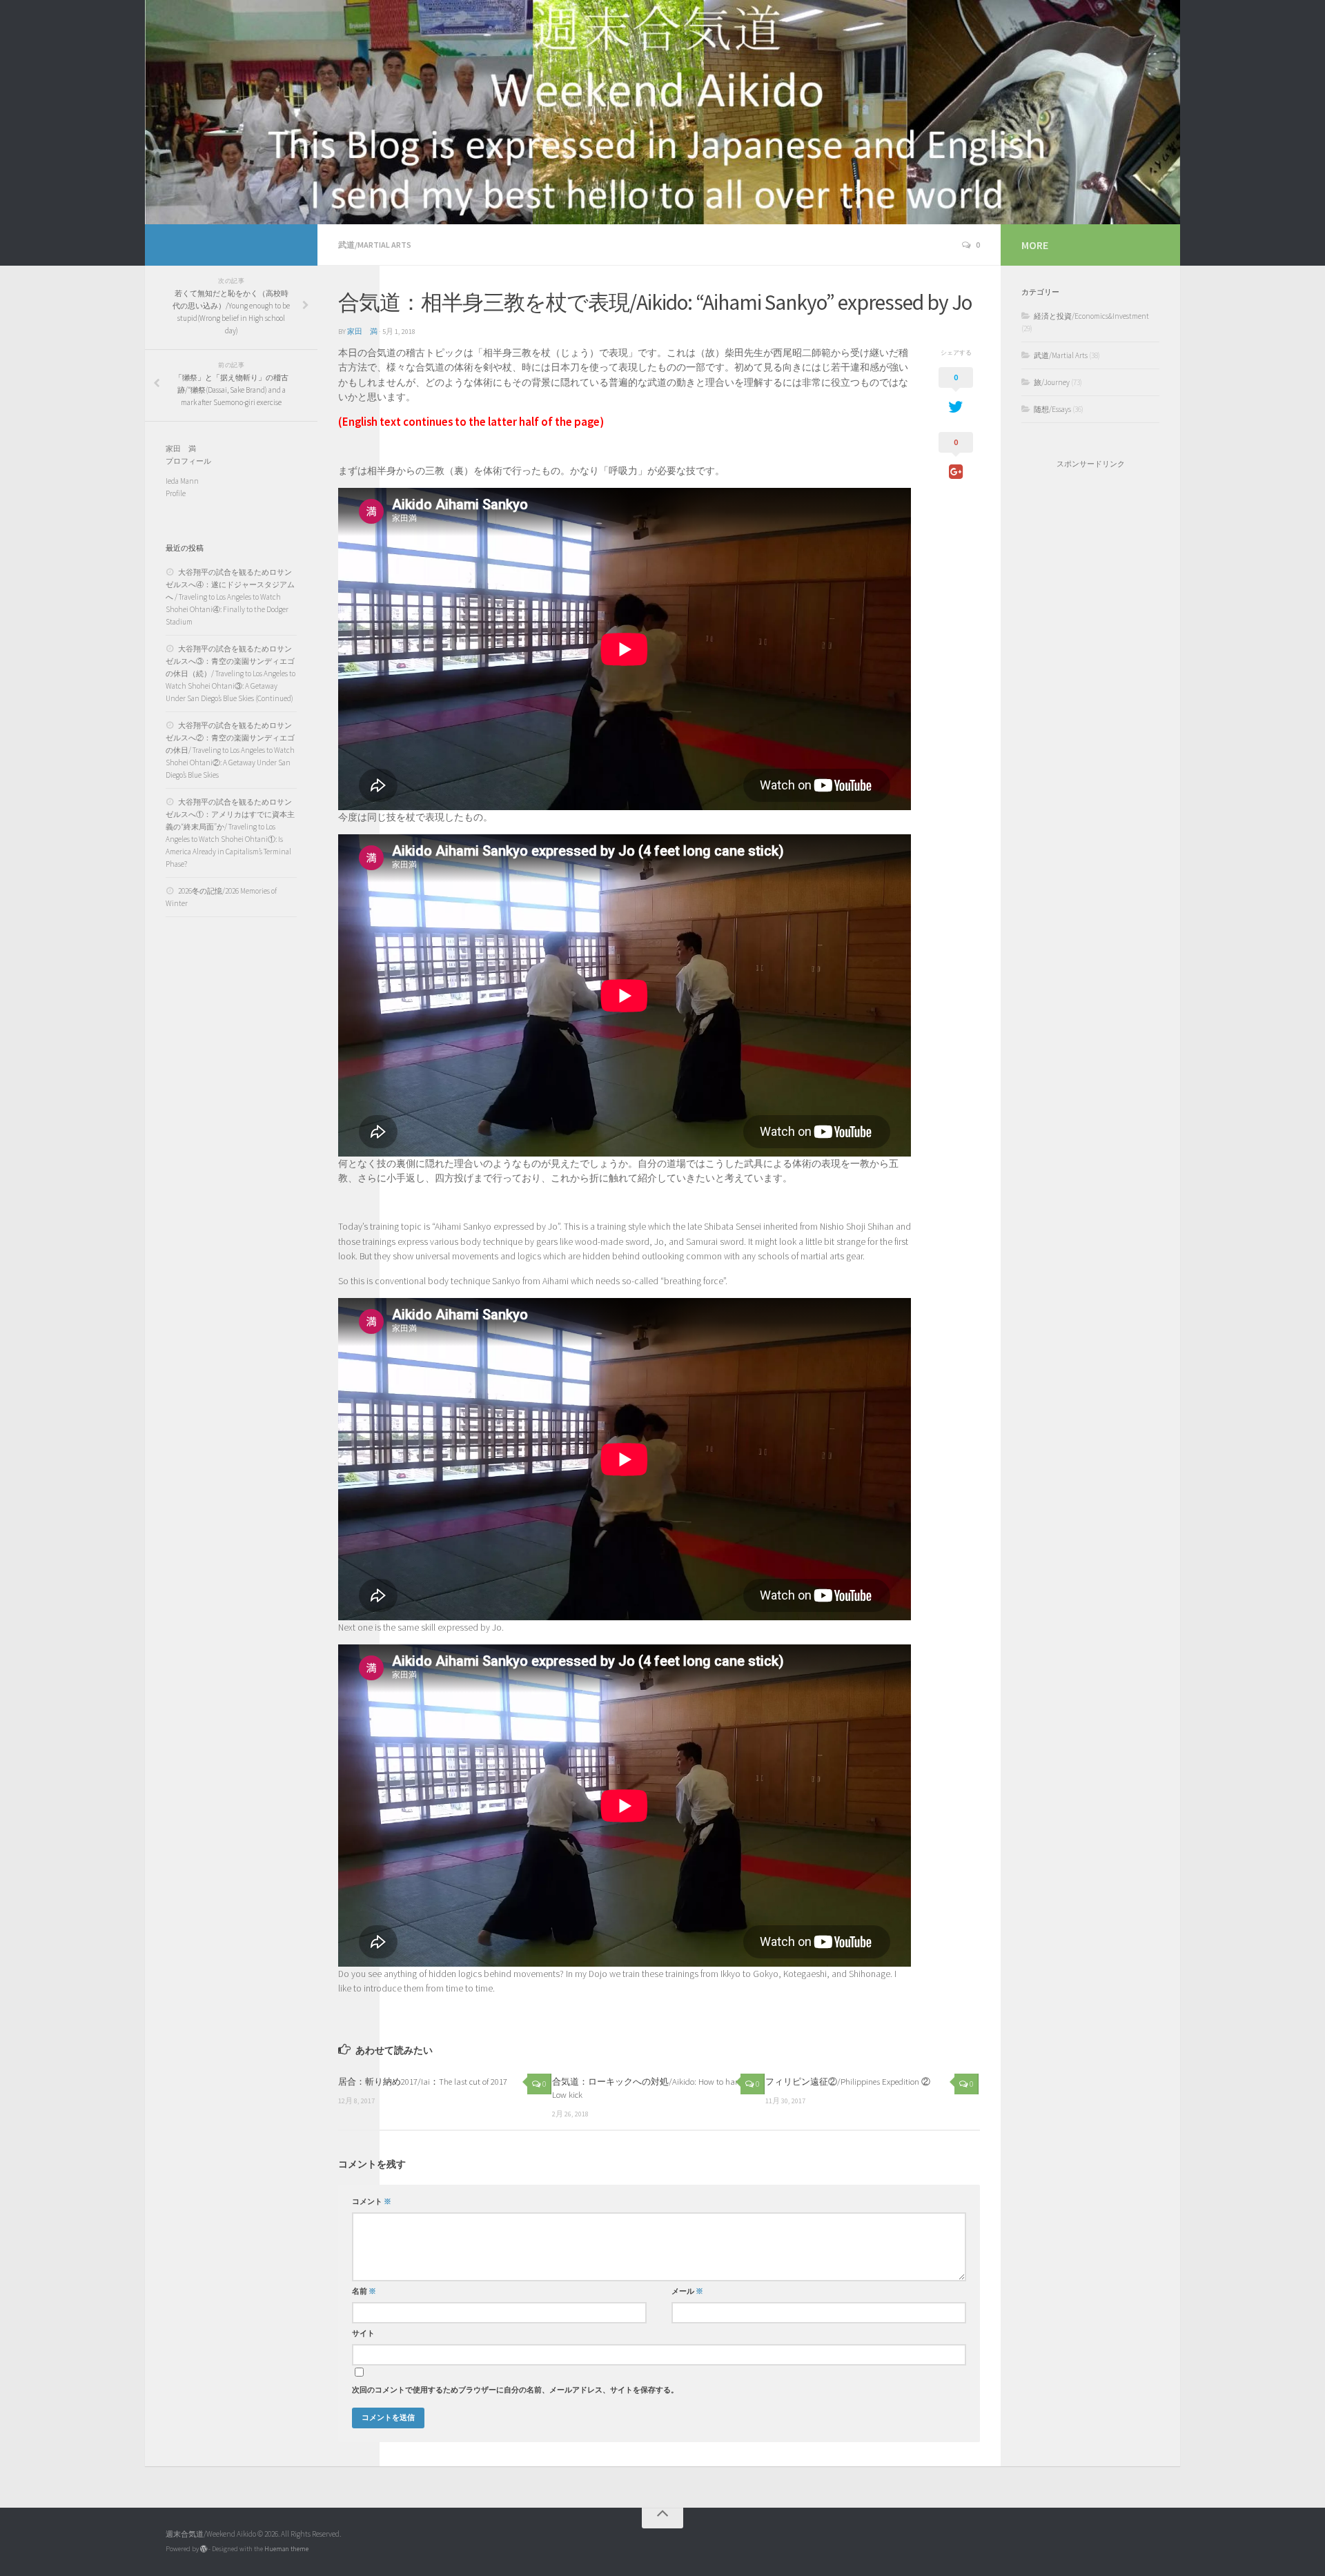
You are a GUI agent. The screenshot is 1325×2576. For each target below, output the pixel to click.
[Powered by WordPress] (204, 2549)
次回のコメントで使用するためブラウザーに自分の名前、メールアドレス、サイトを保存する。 (515, 2390)
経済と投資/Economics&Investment (1091, 316)
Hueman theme (286, 2549)
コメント (372, 2202)
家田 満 (362, 332)
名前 (364, 2291)
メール (687, 2291)
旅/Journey (1052, 382)
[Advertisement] (1090, 702)
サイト (363, 2333)
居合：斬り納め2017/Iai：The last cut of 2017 (423, 2081)
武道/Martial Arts (375, 245)
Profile (176, 493)
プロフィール (188, 461)
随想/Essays (1052, 409)
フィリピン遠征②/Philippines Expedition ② (848, 2081)
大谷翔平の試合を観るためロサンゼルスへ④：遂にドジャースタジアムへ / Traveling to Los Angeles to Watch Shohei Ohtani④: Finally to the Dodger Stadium (230, 597)
